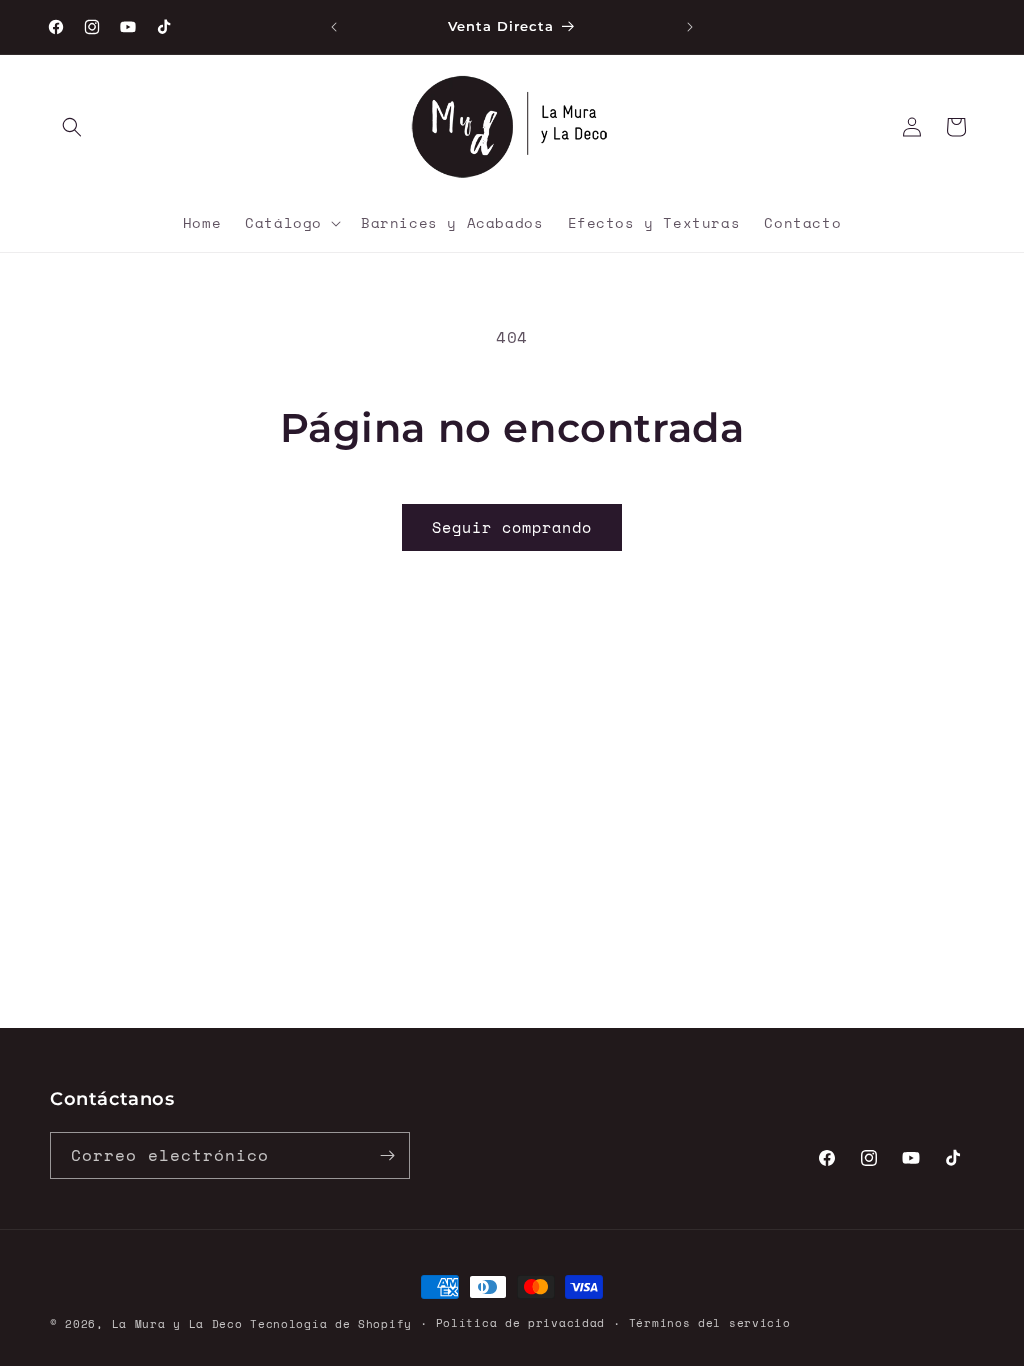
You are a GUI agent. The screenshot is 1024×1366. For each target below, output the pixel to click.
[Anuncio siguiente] (690, 27)
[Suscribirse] (387, 1155)
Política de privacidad (520, 1323)
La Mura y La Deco (177, 1324)
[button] (72, 127)
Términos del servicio (710, 1323)
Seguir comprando (512, 527)
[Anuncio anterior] (334, 27)
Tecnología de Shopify (331, 1324)
